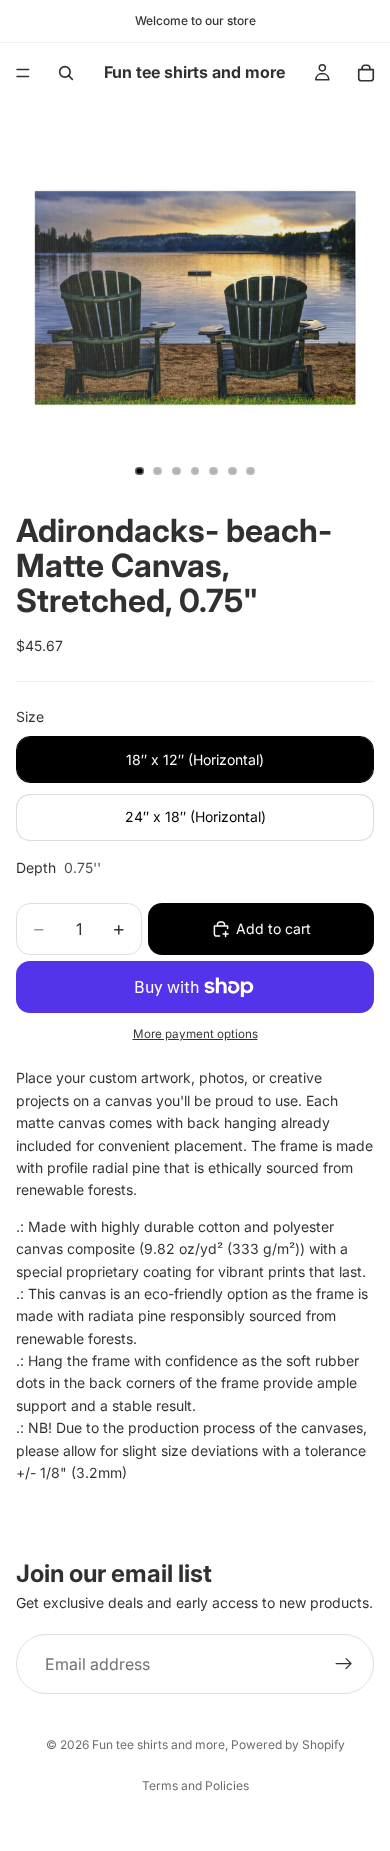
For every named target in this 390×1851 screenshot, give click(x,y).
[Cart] (366, 73)
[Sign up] (344, 1664)
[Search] (66, 73)
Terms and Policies (195, 1785)
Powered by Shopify (288, 1744)
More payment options (195, 1034)
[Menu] (23, 73)
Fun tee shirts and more (158, 1744)
